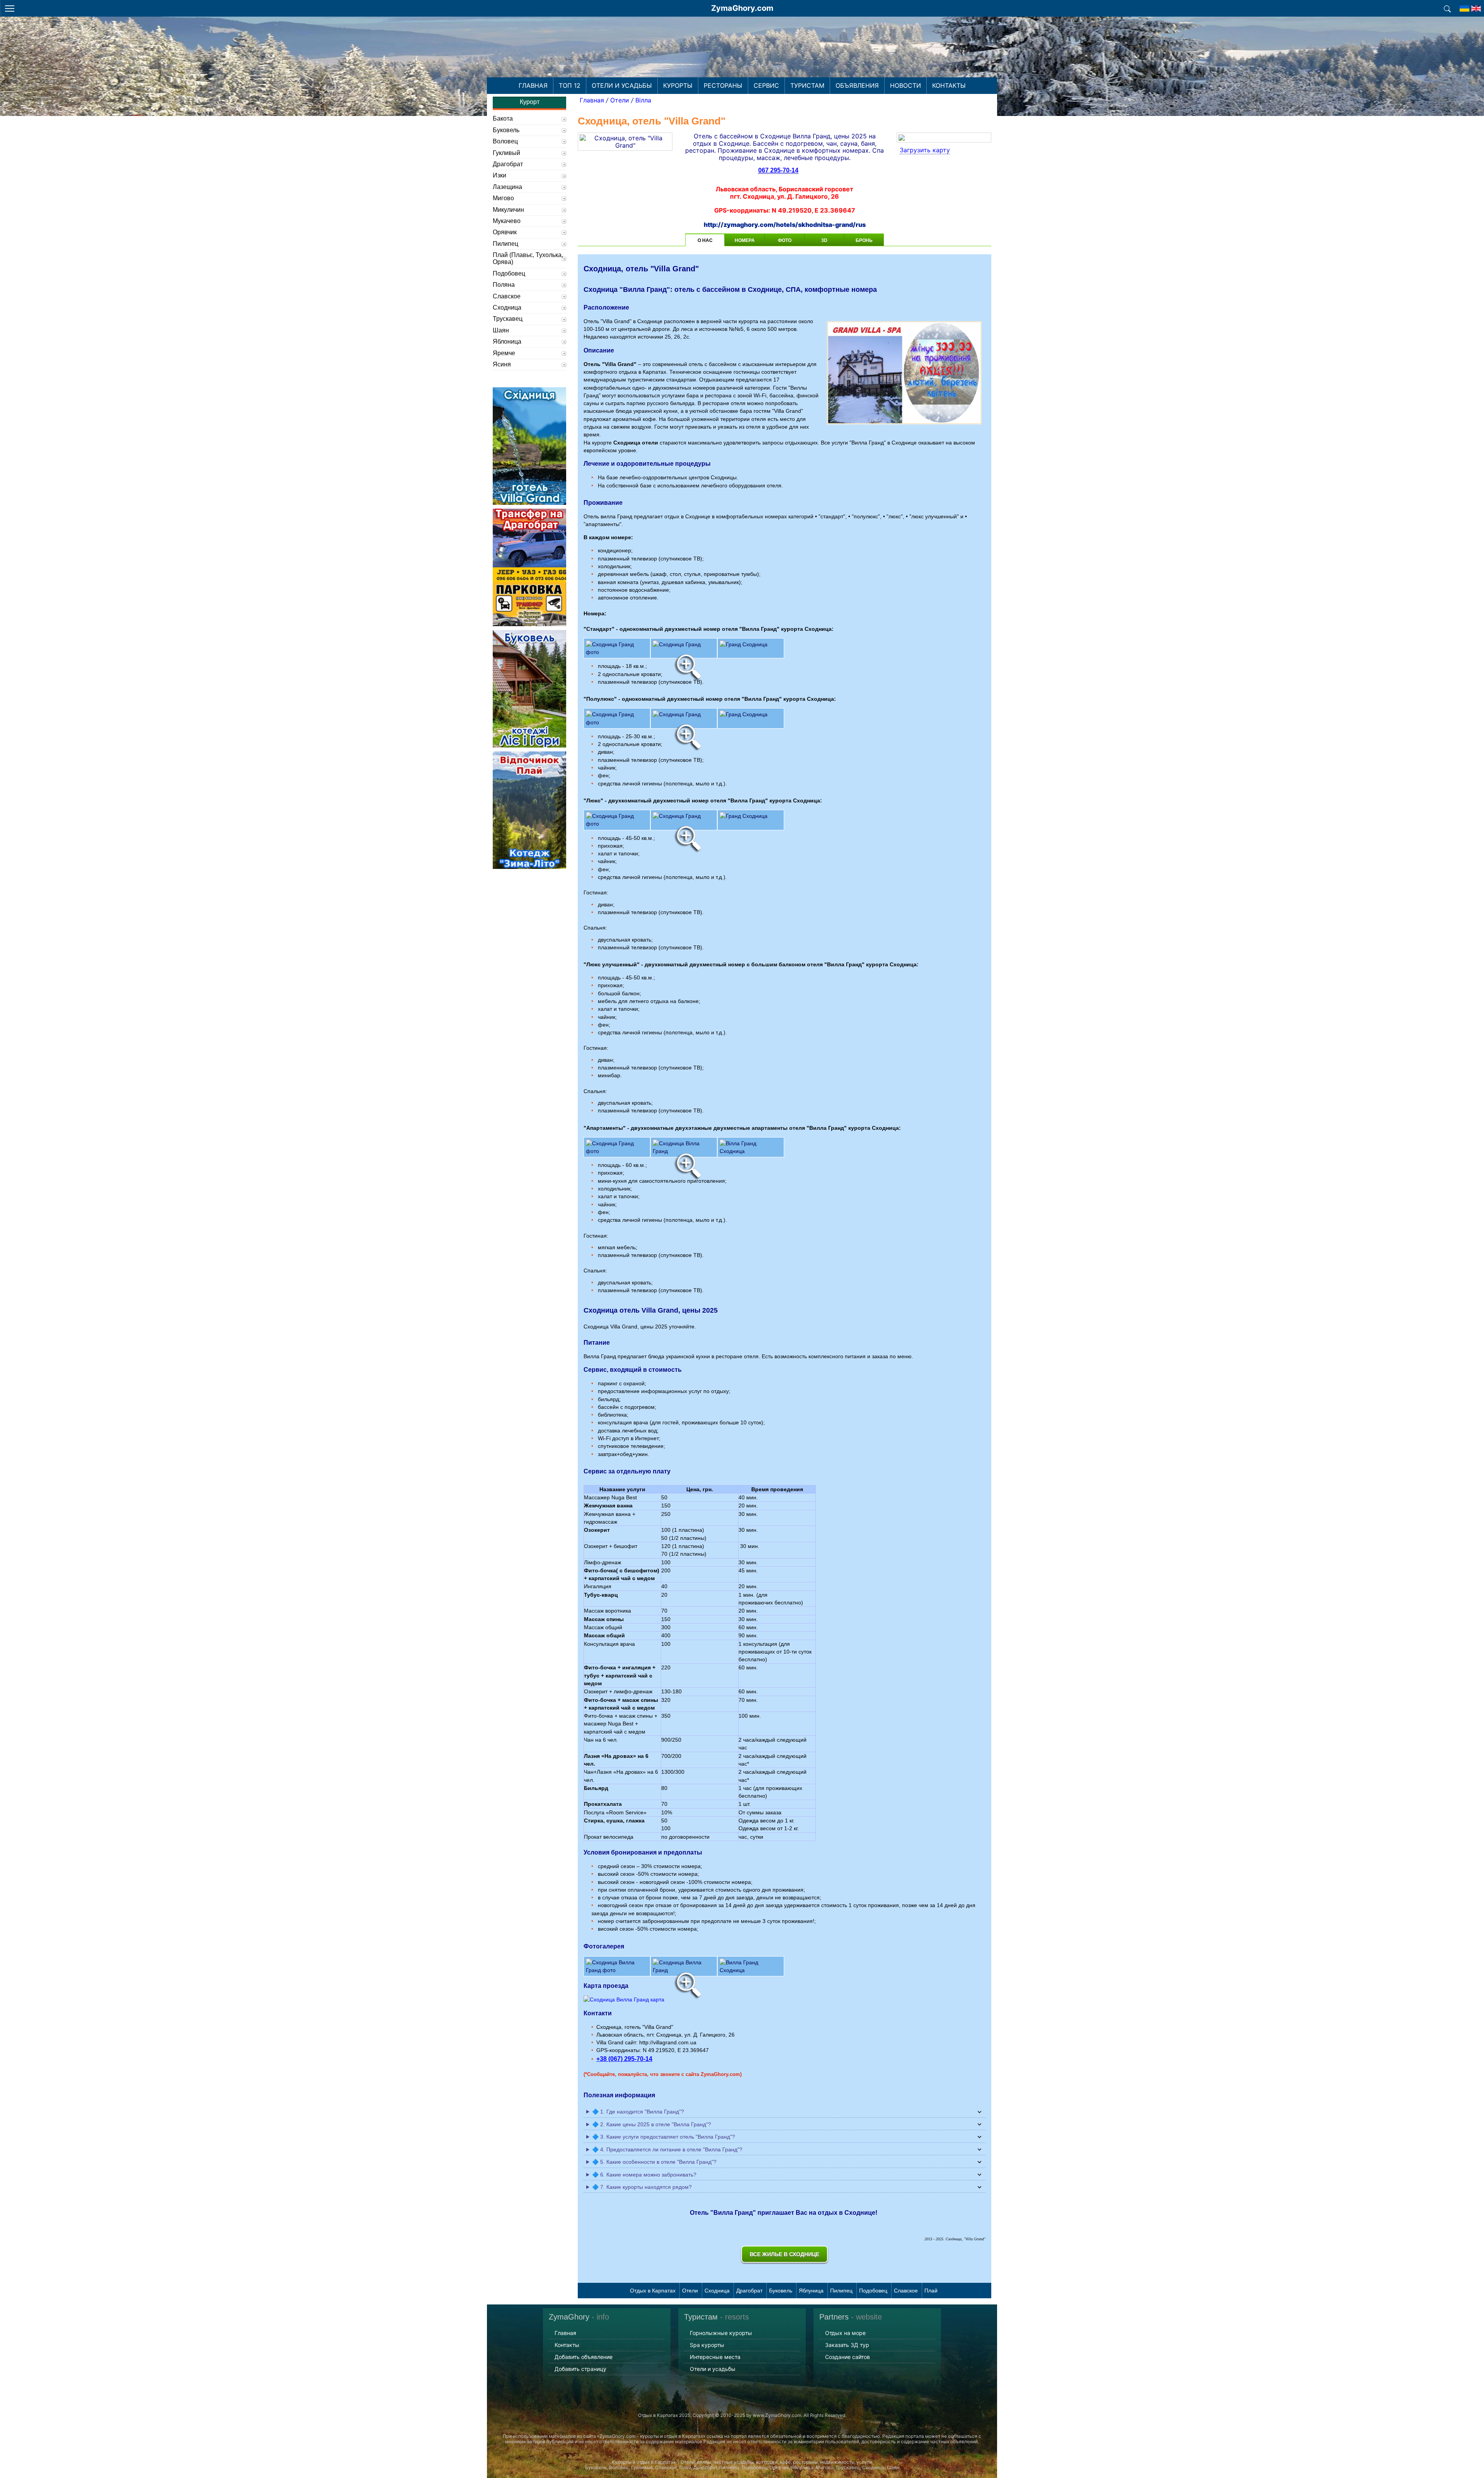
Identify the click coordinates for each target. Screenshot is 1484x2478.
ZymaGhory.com (742, 8)
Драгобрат (749, 2291)
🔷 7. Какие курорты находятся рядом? (642, 2187)
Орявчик (505, 232)
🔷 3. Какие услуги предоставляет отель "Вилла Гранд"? (664, 2137)
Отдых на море (845, 2333)
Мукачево (507, 221)
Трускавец (508, 319)
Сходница (717, 2291)
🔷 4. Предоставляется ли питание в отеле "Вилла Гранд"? (667, 2149)
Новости (905, 85)
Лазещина (507, 187)
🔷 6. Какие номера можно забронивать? (644, 2175)
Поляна (504, 285)
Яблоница (507, 341)
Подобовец (873, 2291)
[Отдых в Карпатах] (742, 57)
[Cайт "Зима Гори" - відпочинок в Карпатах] (1476, 6)
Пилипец (841, 2291)
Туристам (807, 85)
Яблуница (811, 2291)
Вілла (643, 100)
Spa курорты (707, 2345)
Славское (906, 2291)
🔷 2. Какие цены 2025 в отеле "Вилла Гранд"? (652, 2124)
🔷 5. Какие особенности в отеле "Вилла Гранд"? (654, 2162)
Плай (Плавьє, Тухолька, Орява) (528, 258)
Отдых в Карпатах (653, 2291)
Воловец (505, 141)
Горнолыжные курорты (721, 2333)
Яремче (504, 353)
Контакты (949, 85)
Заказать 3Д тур (847, 2345)
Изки (499, 175)
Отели (620, 100)
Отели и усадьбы (622, 85)
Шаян (501, 330)
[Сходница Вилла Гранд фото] (785, 1966)
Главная (533, 85)
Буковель (781, 2291)
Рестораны (723, 85)
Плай (931, 2291)
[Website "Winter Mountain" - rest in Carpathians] (1464, 6)
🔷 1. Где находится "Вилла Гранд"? (638, 2112)
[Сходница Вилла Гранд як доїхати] (624, 1999)
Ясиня (502, 364)
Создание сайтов (848, 2357)
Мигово (503, 198)
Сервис (766, 85)
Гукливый (506, 153)
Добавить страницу (580, 2369)
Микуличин (508, 210)
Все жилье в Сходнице (785, 2254)
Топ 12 (570, 85)
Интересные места (715, 2357)
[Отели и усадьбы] (1447, 8)
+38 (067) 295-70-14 (624, 2059)
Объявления (857, 85)
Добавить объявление (584, 2357)
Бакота (503, 118)
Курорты (678, 85)
